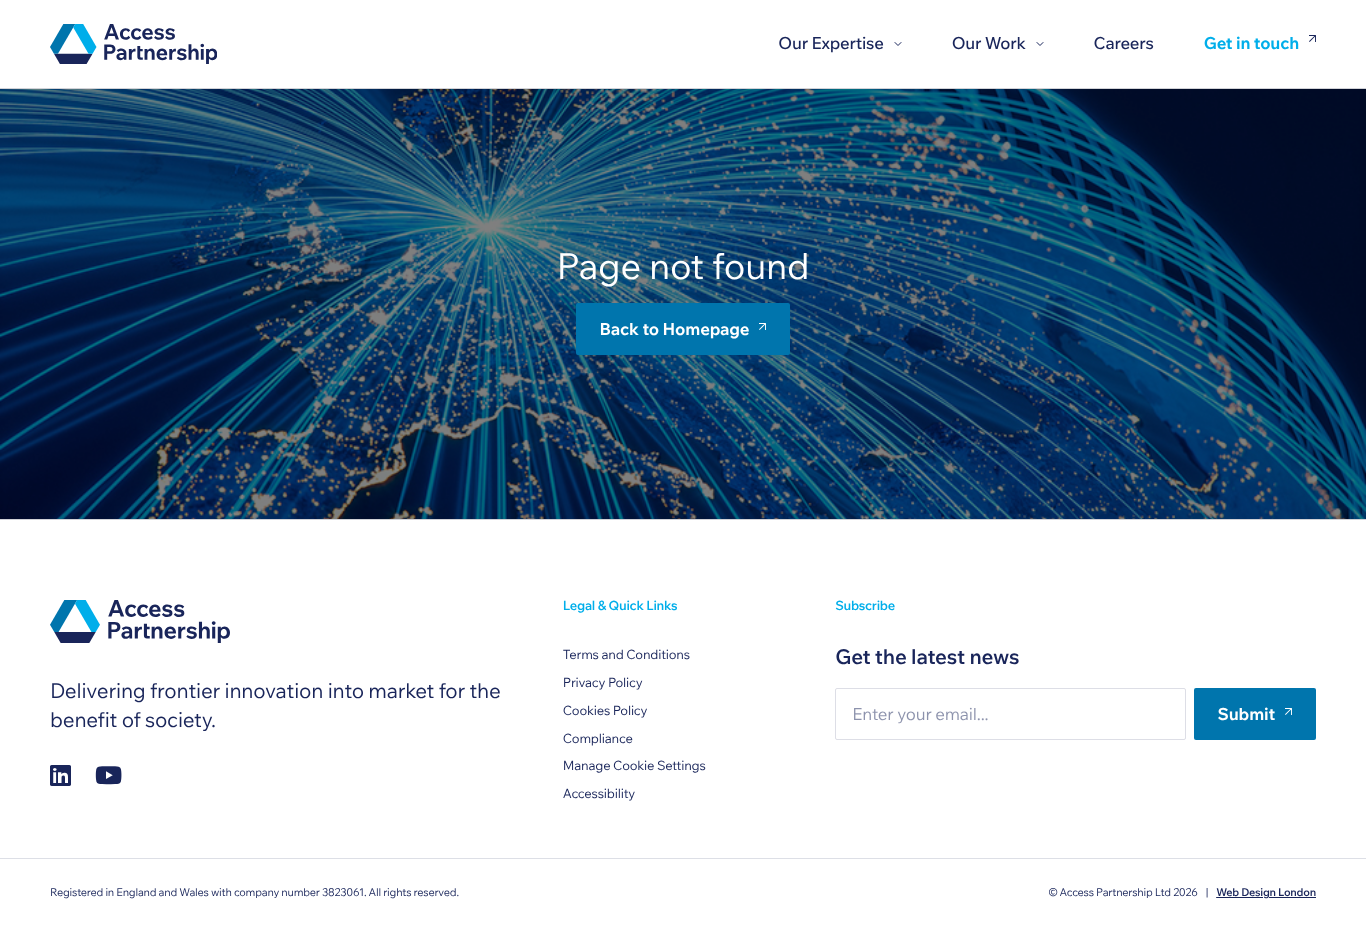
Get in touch (1251, 44)
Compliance (598, 739)
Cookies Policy (605, 711)
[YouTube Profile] (108, 775)
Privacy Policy (603, 683)
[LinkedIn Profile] (60, 775)
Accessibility (599, 794)
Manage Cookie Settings (634, 766)
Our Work (989, 43)
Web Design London (1266, 892)
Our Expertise (830, 43)
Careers (1124, 43)
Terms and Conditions (626, 655)
